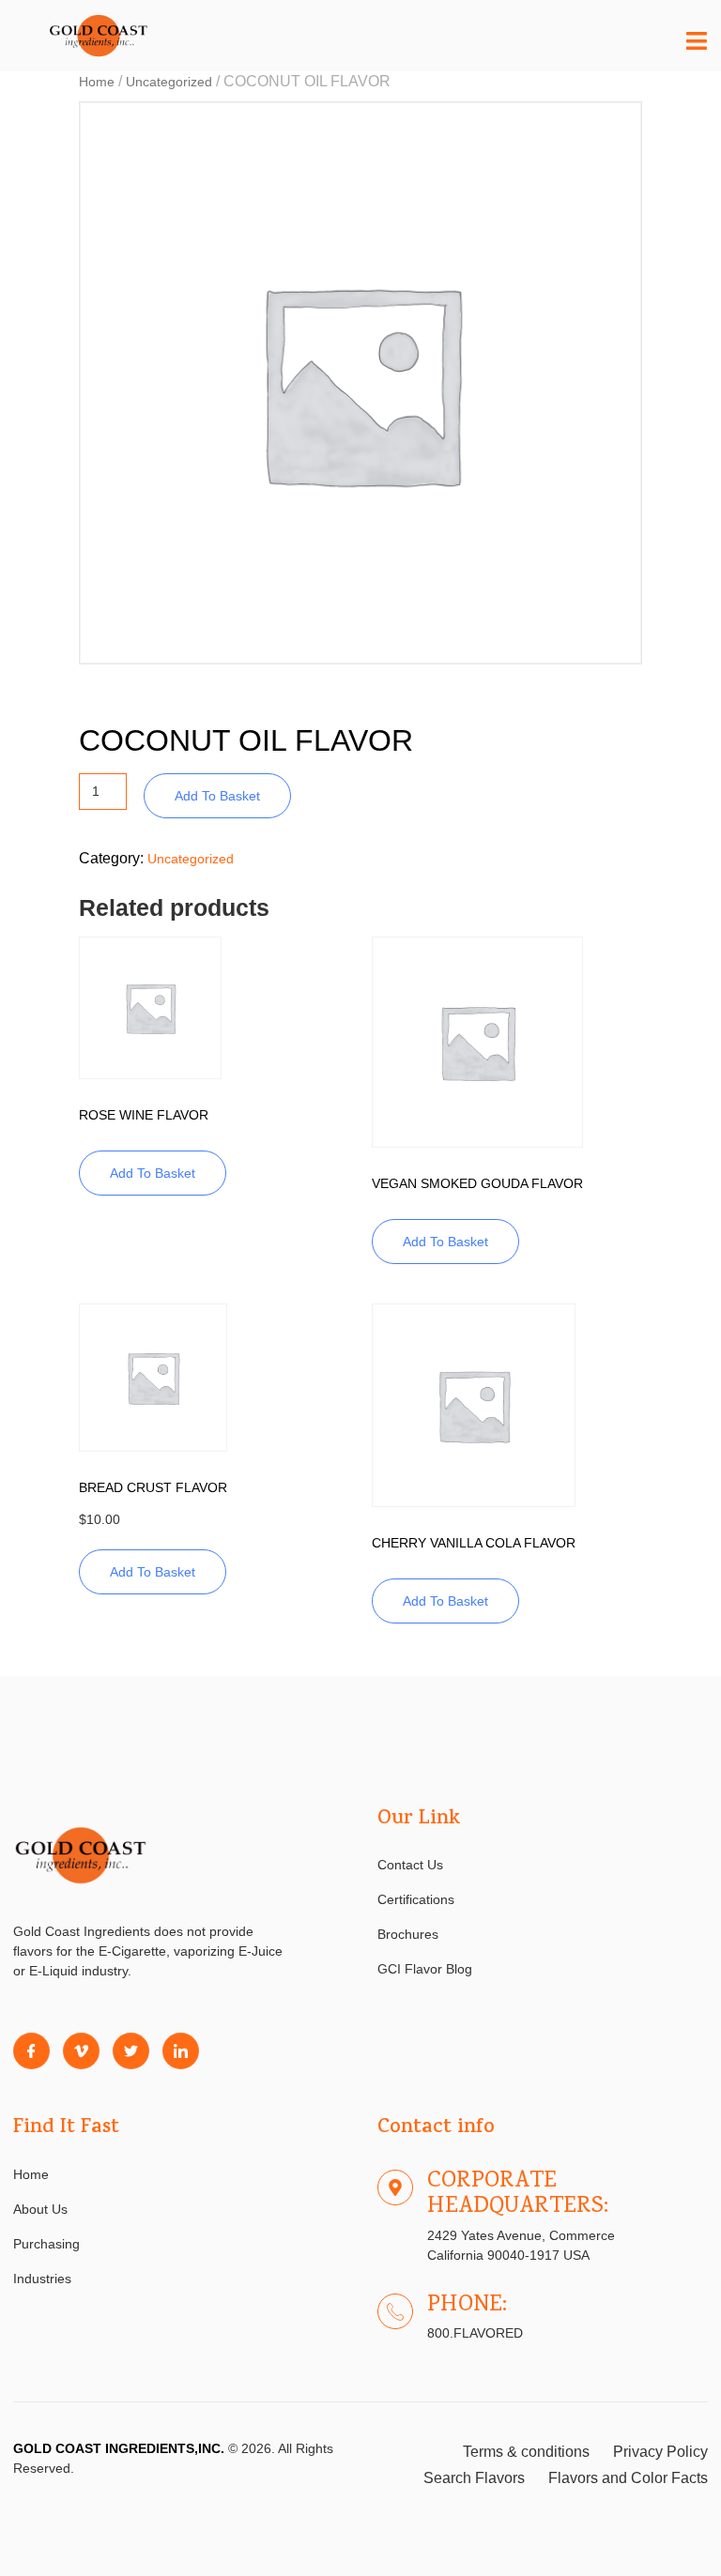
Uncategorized (169, 82)
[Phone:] (395, 2311)
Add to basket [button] (153, 1173)
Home (97, 82)
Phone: (467, 2306)
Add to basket (217, 796)
